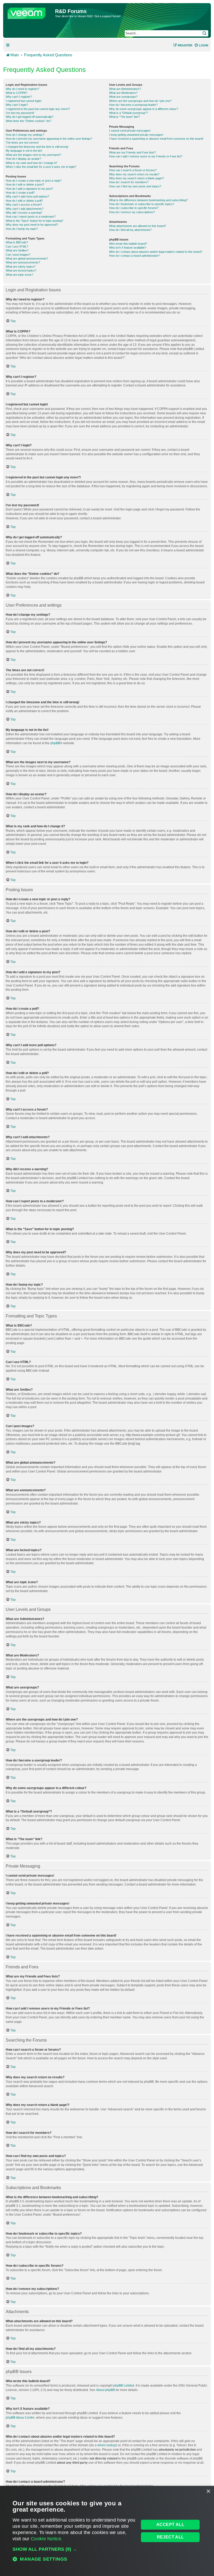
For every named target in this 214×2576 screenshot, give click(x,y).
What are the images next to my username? (33, 155)
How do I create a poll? (20, 193)
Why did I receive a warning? (24, 213)
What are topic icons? (19, 275)
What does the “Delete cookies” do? (28, 121)
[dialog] (107, 2531)
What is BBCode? (17, 242)
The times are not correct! (22, 143)
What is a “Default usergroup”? (129, 113)
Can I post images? (18, 255)
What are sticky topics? (21, 267)
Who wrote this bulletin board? (128, 244)
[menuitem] (201, 45)
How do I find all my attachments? (130, 230)
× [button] (208, 2491)
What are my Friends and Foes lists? (132, 152)
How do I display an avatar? (23, 159)
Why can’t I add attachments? (25, 209)
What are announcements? (23, 262)
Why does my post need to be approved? (32, 225)
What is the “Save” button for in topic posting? (34, 221)
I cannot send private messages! (130, 131)
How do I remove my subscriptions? (132, 212)
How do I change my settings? (25, 135)
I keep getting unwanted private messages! (136, 135)
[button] (74, 2549)
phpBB (55, 743)
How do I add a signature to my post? (29, 189)
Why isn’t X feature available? (128, 248)
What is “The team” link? (124, 117)
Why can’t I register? (19, 97)
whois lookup (107, 2445)
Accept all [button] (170, 2525)
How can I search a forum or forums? (133, 170)
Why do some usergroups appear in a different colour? (144, 109)
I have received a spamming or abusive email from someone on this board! (156, 139)
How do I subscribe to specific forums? (134, 208)
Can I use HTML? (17, 246)
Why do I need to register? (22, 89)
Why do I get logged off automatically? (30, 117)
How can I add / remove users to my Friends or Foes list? (146, 156)
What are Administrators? (125, 89)
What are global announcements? (27, 258)
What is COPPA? (16, 93)
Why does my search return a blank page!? (136, 178)
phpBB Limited (124, 2386)
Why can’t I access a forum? (24, 205)
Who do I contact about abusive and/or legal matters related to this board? (156, 252)
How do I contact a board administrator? (134, 256)
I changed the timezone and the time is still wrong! (37, 147)
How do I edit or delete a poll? (24, 201)
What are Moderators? (123, 93)
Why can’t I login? (17, 105)
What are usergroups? (123, 97)
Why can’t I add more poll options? (27, 196)
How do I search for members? (129, 182)
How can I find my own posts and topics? (135, 186)
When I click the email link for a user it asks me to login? (41, 167)
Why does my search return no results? (134, 174)
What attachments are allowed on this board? (138, 226)
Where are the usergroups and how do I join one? (140, 101)
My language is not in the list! (24, 151)
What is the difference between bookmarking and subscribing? (148, 200)
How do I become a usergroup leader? (133, 105)
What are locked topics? (21, 270)
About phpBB (105, 2390)
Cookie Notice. (47, 2539)
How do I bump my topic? (22, 229)
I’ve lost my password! (20, 113)
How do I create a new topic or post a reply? (34, 181)
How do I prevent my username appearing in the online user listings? (49, 139)
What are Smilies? (17, 250)
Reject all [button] (170, 2537)
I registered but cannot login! (24, 101)
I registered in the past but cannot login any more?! (38, 109)
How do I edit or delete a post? (25, 184)
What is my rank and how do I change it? (31, 163)
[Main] (30, 12)
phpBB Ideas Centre (20, 2418)
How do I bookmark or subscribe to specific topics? (142, 204)
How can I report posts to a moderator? (31, 217)
